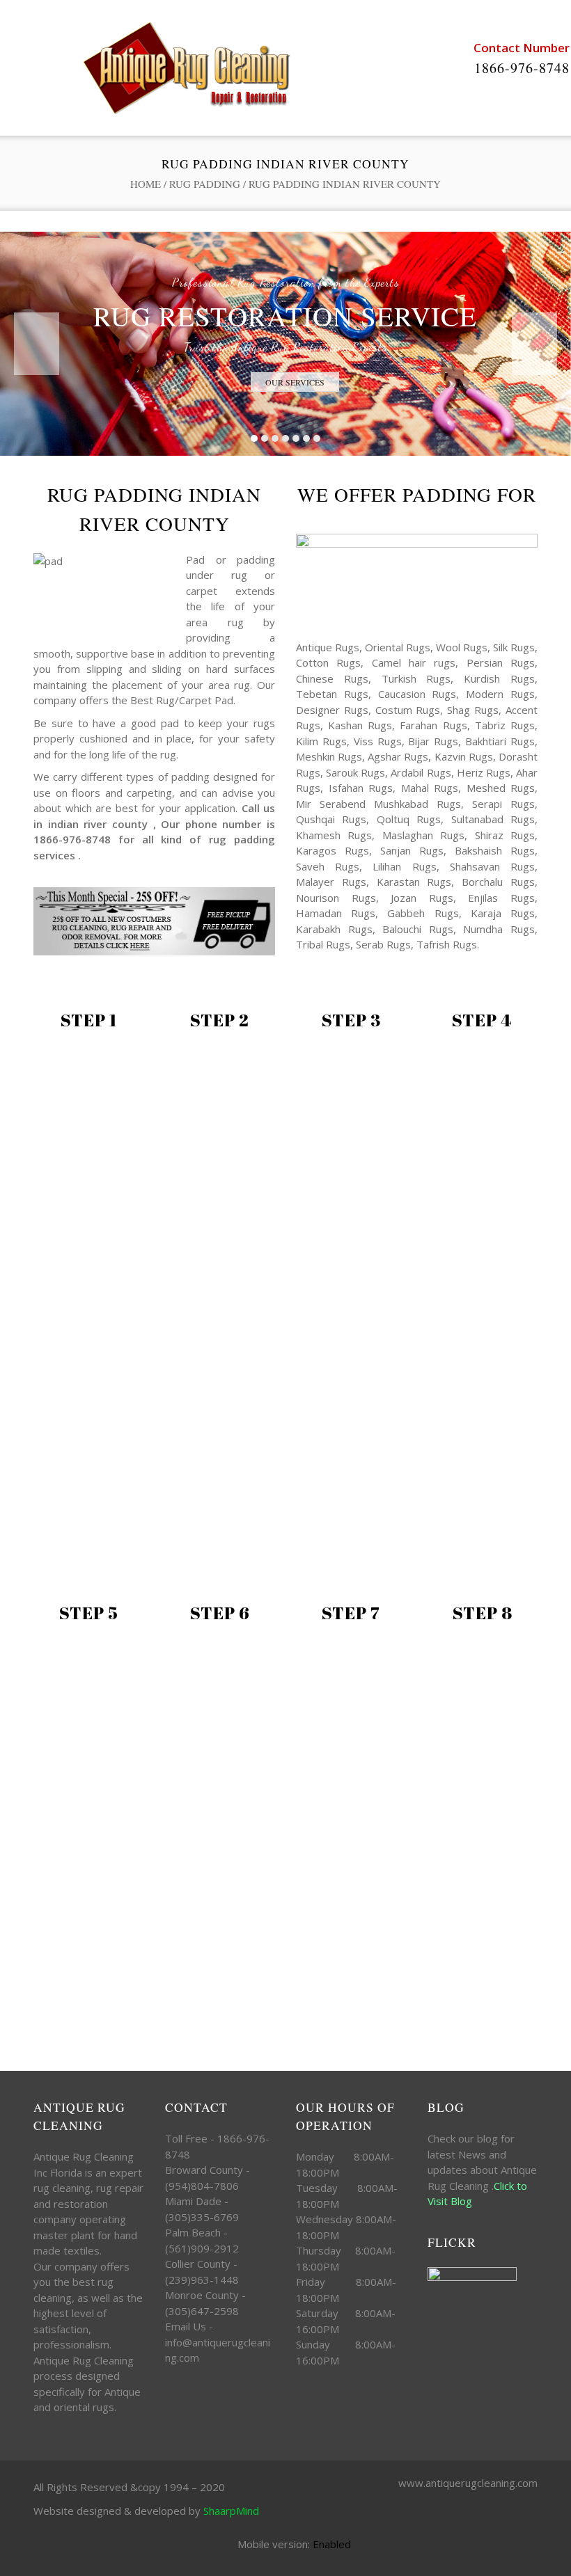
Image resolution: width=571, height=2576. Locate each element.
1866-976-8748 (522, 68)
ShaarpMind (231, 2511)
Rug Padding (205, 184)
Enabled (332, 2544)
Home (146, 184)
